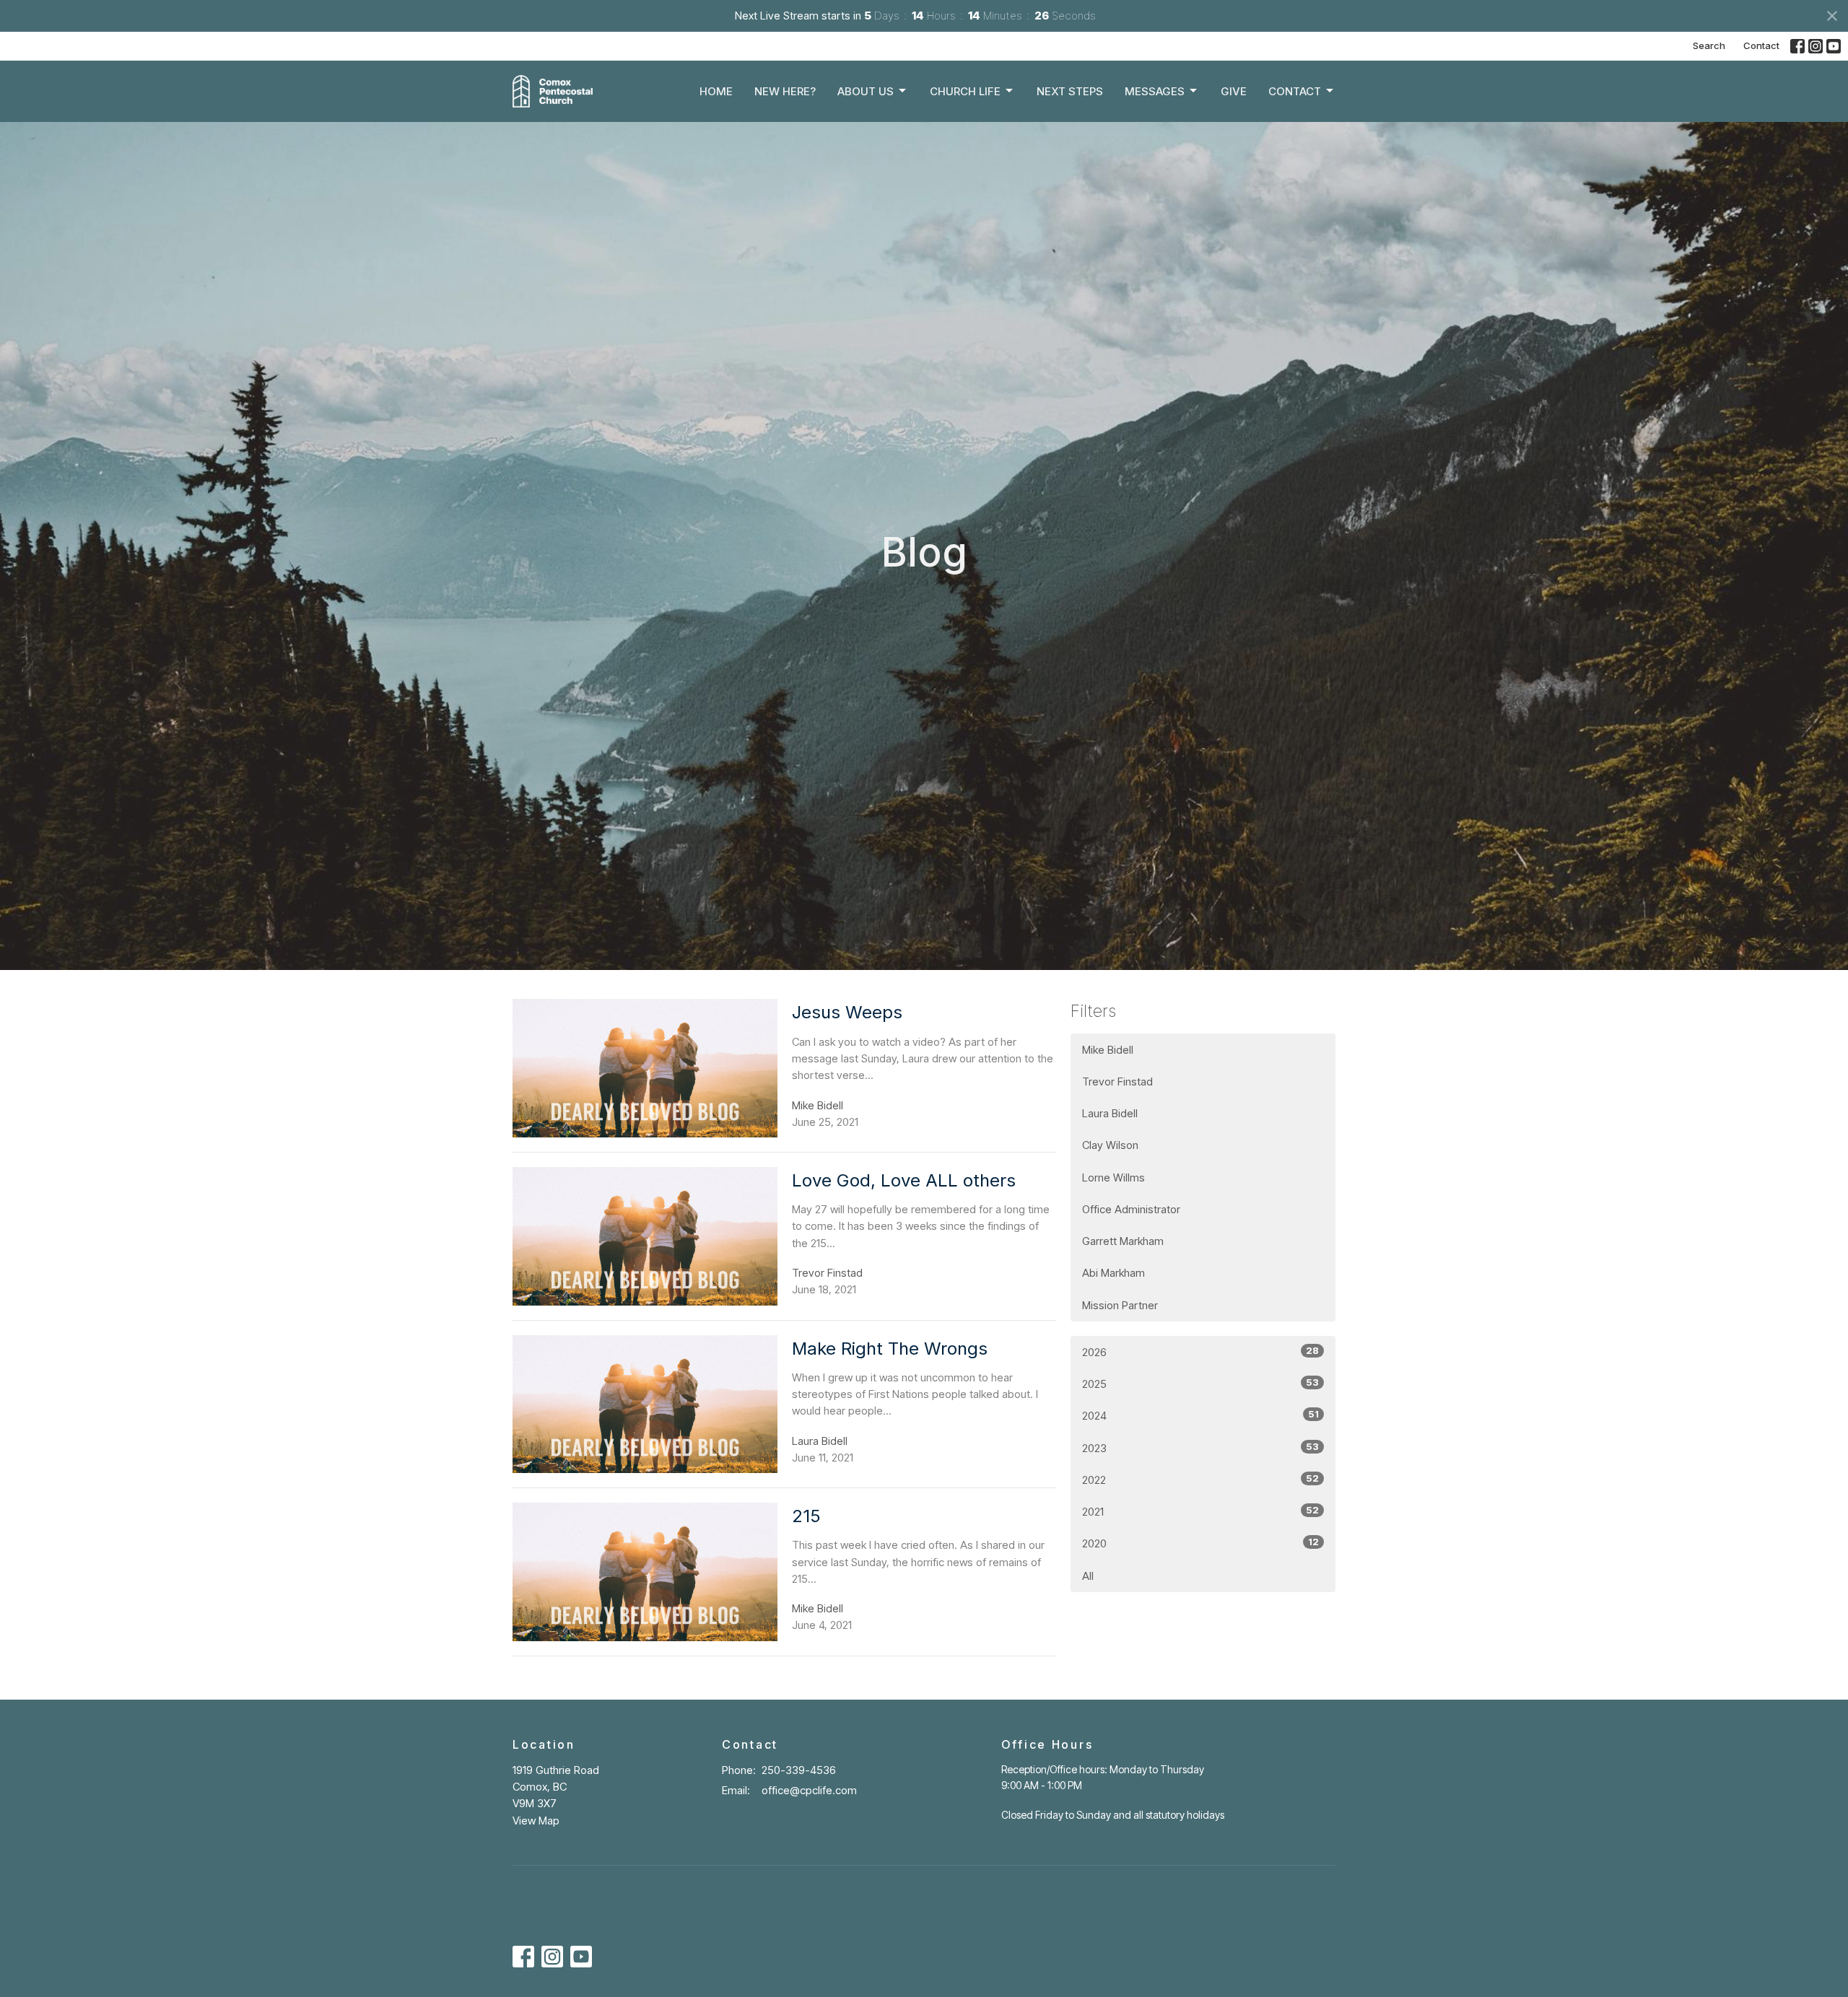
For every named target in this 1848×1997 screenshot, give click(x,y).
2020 (1200, 1543)
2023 (1200, 1448)
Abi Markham (1113, 1273)
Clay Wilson (1110, 1145)
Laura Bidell (1110, 1113)
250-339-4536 (799, 1770)
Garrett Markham (1123, 1241)
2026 (1200, 1352)
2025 (1200, 1384)
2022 (1200, 1480)
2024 (1200, 1415)
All (1088, 1576)
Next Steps (1070, 91)
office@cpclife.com (809, 1790)
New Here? (785, 91)
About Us (866, 91)
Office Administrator (1131, 1209)
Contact (1761, 45)
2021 (1200, 1511)
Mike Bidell (1108, 1050)
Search (1709, 45)
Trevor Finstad (1117, 1081)
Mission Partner (1120, 1305)
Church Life (965, 91)
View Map (536, 1821)
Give (1234, 91)
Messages (1155, 91)
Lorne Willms (1113, 1177)
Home (716, 91)
